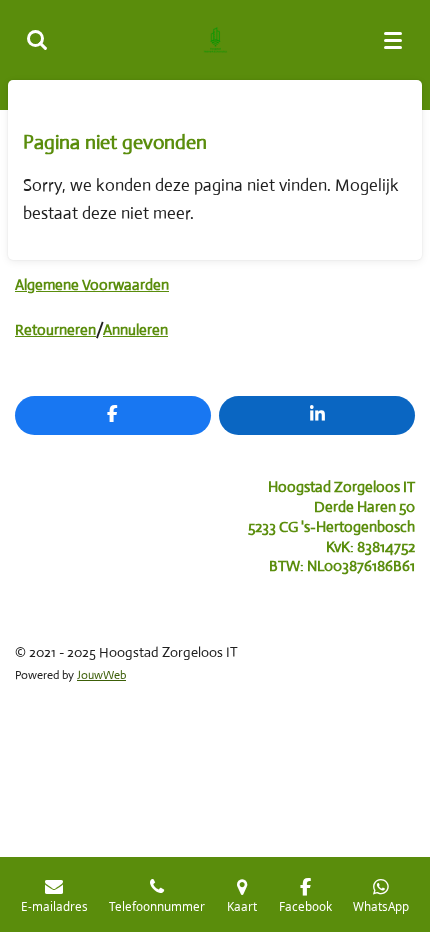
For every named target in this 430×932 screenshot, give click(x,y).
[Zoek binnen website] (37, 40)
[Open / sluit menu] (393, 40)
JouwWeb (101, 675)
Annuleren (135, 329)
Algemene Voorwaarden (92, 284)
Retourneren (55, 329)
